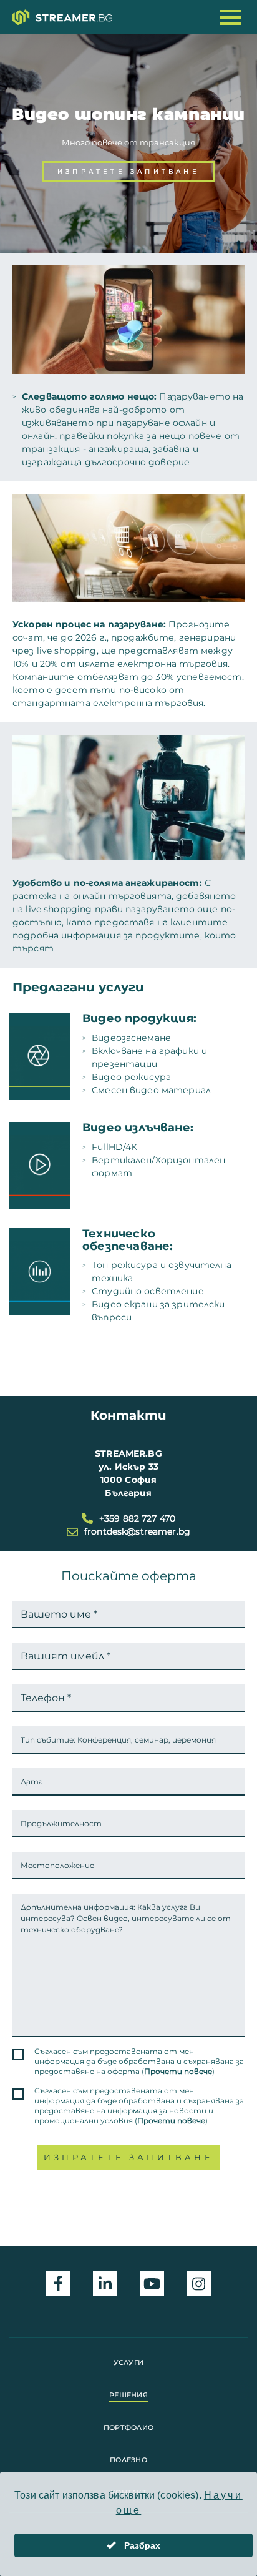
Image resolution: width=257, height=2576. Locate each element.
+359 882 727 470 (137, 1518)
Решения (128, 2395)
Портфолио (128, 2427)
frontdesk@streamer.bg (137, 1531)
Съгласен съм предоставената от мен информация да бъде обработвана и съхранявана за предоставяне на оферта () (139, 2061)
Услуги (129, 2362)
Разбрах (141, 2545)
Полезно (128, 2460)
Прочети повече (178, 2071)
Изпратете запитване (128, 171)
